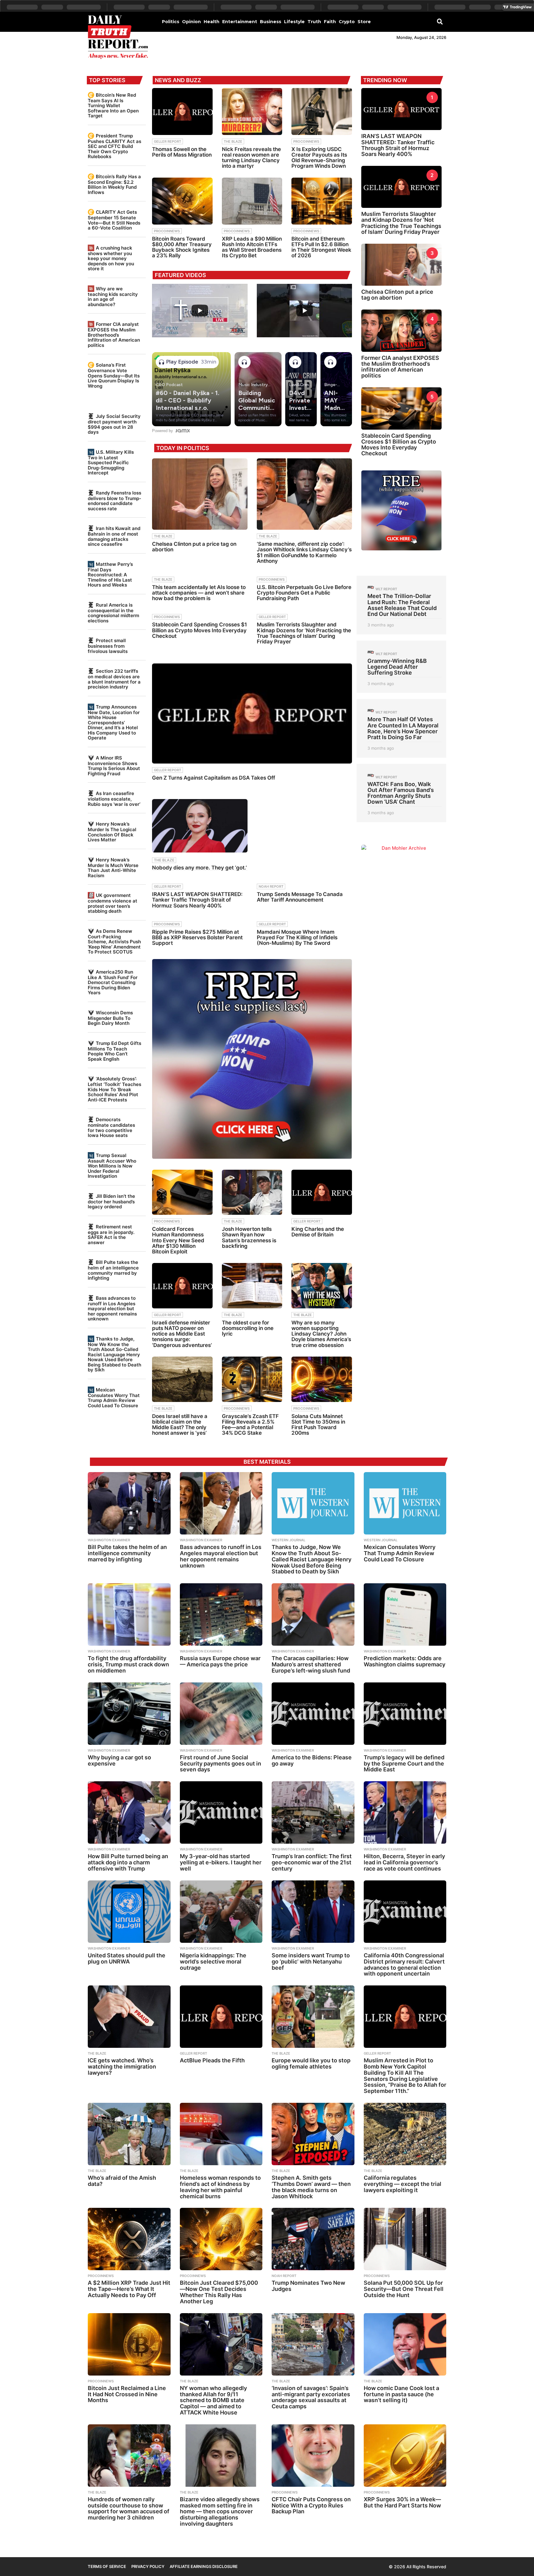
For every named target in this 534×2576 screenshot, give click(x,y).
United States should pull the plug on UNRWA (127, 1958)
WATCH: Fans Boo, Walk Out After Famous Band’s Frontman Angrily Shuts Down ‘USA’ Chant (401, 793)
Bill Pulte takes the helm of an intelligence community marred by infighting (113, 1270)
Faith (330, 22)
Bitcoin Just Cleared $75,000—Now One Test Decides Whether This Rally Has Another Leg (219, 2292)
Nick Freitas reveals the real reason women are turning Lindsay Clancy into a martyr (251, 158)
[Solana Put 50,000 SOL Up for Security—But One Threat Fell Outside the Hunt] (405, 2239)
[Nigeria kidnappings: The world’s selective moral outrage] (221, 1912)
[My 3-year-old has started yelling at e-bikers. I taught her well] (221, 1812)
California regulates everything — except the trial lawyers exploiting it (403, 2184)
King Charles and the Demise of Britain (318, 1232)
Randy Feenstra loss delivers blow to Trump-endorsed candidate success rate (114, 501)
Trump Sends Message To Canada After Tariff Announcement (300, 897)
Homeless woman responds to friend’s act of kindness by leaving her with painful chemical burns (220, 2187)
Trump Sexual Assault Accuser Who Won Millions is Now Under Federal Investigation (112, 1166)
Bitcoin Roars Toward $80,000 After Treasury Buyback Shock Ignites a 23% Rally (182, 247)
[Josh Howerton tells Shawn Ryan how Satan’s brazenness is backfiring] (252, 1192)
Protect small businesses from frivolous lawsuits (108, 646)
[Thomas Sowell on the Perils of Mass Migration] (182, 112)
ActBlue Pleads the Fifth (212, 2060)
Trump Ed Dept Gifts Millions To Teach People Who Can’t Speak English (114, 1051)
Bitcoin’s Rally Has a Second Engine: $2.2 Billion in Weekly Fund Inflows (114, 184)
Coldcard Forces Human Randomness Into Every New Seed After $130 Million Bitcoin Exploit (178, 1240)
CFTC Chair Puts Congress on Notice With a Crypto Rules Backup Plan (311, 2505)
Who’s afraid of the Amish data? (122, 2181)
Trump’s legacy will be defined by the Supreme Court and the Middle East (404, 1764)
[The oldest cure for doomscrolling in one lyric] (252, 1286)
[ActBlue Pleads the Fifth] (221, 2017)
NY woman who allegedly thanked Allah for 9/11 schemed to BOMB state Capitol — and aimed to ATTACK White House (213, 2400)
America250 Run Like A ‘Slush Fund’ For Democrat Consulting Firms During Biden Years (113, 982)
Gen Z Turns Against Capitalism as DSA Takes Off (214, 778)
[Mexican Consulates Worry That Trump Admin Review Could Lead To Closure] (405, 1503)
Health (212, 22)
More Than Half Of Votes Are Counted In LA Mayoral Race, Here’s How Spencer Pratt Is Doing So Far (403, 728)
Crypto (347, 22)
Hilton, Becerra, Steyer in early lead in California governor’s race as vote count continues (404, 1862)
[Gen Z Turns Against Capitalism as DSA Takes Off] (252, 713)
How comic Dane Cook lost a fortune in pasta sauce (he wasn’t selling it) (401, 2394)
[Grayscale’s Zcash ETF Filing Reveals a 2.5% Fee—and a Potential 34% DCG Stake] (252, 1379)
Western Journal (288, 1540)
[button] (440, 21)
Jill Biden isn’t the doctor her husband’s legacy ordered (111, 1201)
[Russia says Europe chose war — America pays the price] (221, 1614)
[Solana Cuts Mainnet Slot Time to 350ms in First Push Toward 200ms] (322, 1379)
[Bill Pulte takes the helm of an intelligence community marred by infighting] (129, 1503)
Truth (314, 22)
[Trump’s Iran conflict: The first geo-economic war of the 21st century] (313, 1812)
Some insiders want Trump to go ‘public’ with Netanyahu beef (311, 1961)
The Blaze (233, 141)
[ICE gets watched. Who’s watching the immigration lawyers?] (129, 2017)
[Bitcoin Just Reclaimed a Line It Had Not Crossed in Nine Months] (129, 2344)
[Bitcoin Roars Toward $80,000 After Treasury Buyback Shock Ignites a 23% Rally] (182, 201)
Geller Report (167, 141)
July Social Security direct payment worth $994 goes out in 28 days (114, 424)
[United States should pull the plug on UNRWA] (129, 1912)
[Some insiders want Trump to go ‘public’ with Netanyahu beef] (313, 1912)
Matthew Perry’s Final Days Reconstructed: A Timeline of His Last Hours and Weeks (110, 575)
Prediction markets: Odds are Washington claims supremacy (405, 1661)
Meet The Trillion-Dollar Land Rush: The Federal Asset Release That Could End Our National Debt (402, 605)
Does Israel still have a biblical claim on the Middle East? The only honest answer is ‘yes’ (180, 1425)
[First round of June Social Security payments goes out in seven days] (221, 1714)
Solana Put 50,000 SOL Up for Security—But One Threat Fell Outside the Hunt (404, 2289)
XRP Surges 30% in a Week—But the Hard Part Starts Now (402, 2502)
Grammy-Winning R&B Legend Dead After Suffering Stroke (397, 667)
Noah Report (271, 886)
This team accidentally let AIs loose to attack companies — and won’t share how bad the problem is (199, 593)
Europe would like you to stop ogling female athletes (311, 2063)
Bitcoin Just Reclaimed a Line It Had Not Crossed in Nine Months (127, 2394)
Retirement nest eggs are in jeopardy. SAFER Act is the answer (111, 1235)
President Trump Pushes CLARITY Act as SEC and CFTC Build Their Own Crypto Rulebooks (114, 146)
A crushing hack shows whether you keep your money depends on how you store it (111, 258)
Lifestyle (294, 22)
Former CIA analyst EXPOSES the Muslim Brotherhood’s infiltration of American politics (114, 335)
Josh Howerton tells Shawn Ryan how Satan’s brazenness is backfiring (249, 1237)
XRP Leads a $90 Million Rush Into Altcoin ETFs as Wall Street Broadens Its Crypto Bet (252, 247)
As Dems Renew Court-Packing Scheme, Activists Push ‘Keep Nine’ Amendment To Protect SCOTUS (114, 941)
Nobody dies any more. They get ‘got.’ (199, 868)
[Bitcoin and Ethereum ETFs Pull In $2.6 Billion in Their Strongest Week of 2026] (322, 201)
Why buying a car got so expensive (119, 1760)
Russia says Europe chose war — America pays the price (220, 1661)
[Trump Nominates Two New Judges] (313, 2239)
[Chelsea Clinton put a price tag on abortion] (200, 494)
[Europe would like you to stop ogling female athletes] (313, 2017)
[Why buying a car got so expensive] (129, 1714)
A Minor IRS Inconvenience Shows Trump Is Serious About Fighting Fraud (114, 766)
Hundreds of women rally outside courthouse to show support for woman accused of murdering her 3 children (129, 2508)
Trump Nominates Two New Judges (308, 2286)
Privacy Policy (148, 2566)
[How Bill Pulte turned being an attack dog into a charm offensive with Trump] (129, 1812)
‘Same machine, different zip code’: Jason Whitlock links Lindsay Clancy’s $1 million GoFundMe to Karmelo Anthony (304, 552)
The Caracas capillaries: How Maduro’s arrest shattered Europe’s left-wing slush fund (311, 1664)
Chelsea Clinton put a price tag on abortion (194, 547)
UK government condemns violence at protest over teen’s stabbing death (112, 903)
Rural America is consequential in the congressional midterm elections (113, 613)
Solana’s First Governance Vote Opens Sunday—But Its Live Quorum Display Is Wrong (114, 375)
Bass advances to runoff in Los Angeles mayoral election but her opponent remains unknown (112, 1308)
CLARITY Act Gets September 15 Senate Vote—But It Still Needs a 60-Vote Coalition (114, 220)
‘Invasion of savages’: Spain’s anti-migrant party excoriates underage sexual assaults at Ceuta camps (311, 2397)
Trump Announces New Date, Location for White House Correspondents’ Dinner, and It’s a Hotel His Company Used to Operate (114, 722)
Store (364, 22)
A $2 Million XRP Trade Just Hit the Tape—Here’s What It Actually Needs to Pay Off (129, 2289)
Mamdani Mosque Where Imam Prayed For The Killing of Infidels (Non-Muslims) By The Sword (297, 937)
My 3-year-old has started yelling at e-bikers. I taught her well (221, 1862)
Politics (171, 22)
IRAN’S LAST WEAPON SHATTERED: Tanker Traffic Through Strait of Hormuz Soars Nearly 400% (197, 900)
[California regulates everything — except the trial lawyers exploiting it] (405, 2134)
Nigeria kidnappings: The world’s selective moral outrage (213, 1961)
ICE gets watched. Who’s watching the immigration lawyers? (122, 2067)
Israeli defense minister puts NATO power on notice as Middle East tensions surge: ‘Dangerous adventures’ (182, 1334)
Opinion (191, 22)
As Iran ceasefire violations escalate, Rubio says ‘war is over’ (114, 799)
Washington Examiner (109, 1540)
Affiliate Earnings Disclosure (204, 2566)
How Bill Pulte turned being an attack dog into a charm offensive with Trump (128, 1862)
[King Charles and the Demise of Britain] (322, 1192)
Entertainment (240, 22)
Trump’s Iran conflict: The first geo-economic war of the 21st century (312, 1862)
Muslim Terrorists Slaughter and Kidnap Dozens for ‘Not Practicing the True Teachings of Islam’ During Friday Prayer (304, 633)
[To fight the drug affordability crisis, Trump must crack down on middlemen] (129, 1614)
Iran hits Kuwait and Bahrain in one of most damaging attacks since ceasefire (114, 536)
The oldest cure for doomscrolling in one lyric (248, 1328)
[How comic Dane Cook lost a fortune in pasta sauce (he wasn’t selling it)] (405, 2344)
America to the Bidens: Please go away (312, 1760)
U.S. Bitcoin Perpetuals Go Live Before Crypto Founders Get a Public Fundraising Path (304, 593)
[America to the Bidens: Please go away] (313, 1714)
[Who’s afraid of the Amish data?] (129, 2134)
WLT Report (386, 589)
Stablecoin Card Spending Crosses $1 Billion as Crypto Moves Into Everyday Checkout (199, 630)
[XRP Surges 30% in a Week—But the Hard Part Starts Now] (405, 2456)
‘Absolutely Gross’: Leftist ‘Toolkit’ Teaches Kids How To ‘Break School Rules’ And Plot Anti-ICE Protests (114, 1089)
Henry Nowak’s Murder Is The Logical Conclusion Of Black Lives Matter (112, 832)
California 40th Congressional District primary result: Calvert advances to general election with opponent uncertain (404, 1964)
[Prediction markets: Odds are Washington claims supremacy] (405, 1614)
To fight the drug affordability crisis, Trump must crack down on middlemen (128, 1664)
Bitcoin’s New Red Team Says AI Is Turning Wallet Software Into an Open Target (113, 105)
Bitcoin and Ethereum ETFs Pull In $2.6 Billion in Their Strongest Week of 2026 (321, 247)
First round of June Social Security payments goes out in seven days (220, 1764)
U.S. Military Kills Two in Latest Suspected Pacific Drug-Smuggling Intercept (111, 462)
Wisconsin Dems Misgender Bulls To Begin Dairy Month (110, 1018)
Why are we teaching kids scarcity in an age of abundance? (113, 297)
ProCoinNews (306, 141)
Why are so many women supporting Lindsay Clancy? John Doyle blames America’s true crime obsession (321, 1334)
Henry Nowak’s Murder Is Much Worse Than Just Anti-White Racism (113, 868)
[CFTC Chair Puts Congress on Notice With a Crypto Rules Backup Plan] (313, 2456)
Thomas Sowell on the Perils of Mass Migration (182, 152)
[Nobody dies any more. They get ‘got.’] (200, 826)
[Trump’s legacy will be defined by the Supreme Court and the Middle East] (405, 1714)
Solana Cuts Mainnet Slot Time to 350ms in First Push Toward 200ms (318, 1425)
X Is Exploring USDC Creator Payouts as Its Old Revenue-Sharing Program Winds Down (319, 158)
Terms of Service (107, 2566)
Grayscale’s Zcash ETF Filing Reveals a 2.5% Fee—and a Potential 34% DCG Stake (250, 1425)
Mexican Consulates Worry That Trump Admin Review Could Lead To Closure (114, 1398)
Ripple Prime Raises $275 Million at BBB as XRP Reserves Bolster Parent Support (197, 937)
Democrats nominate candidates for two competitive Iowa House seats (111, 1127)
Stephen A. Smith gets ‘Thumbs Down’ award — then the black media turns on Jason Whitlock (311, 2187)
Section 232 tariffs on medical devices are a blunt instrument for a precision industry (114, 679)
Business (271, 22)
